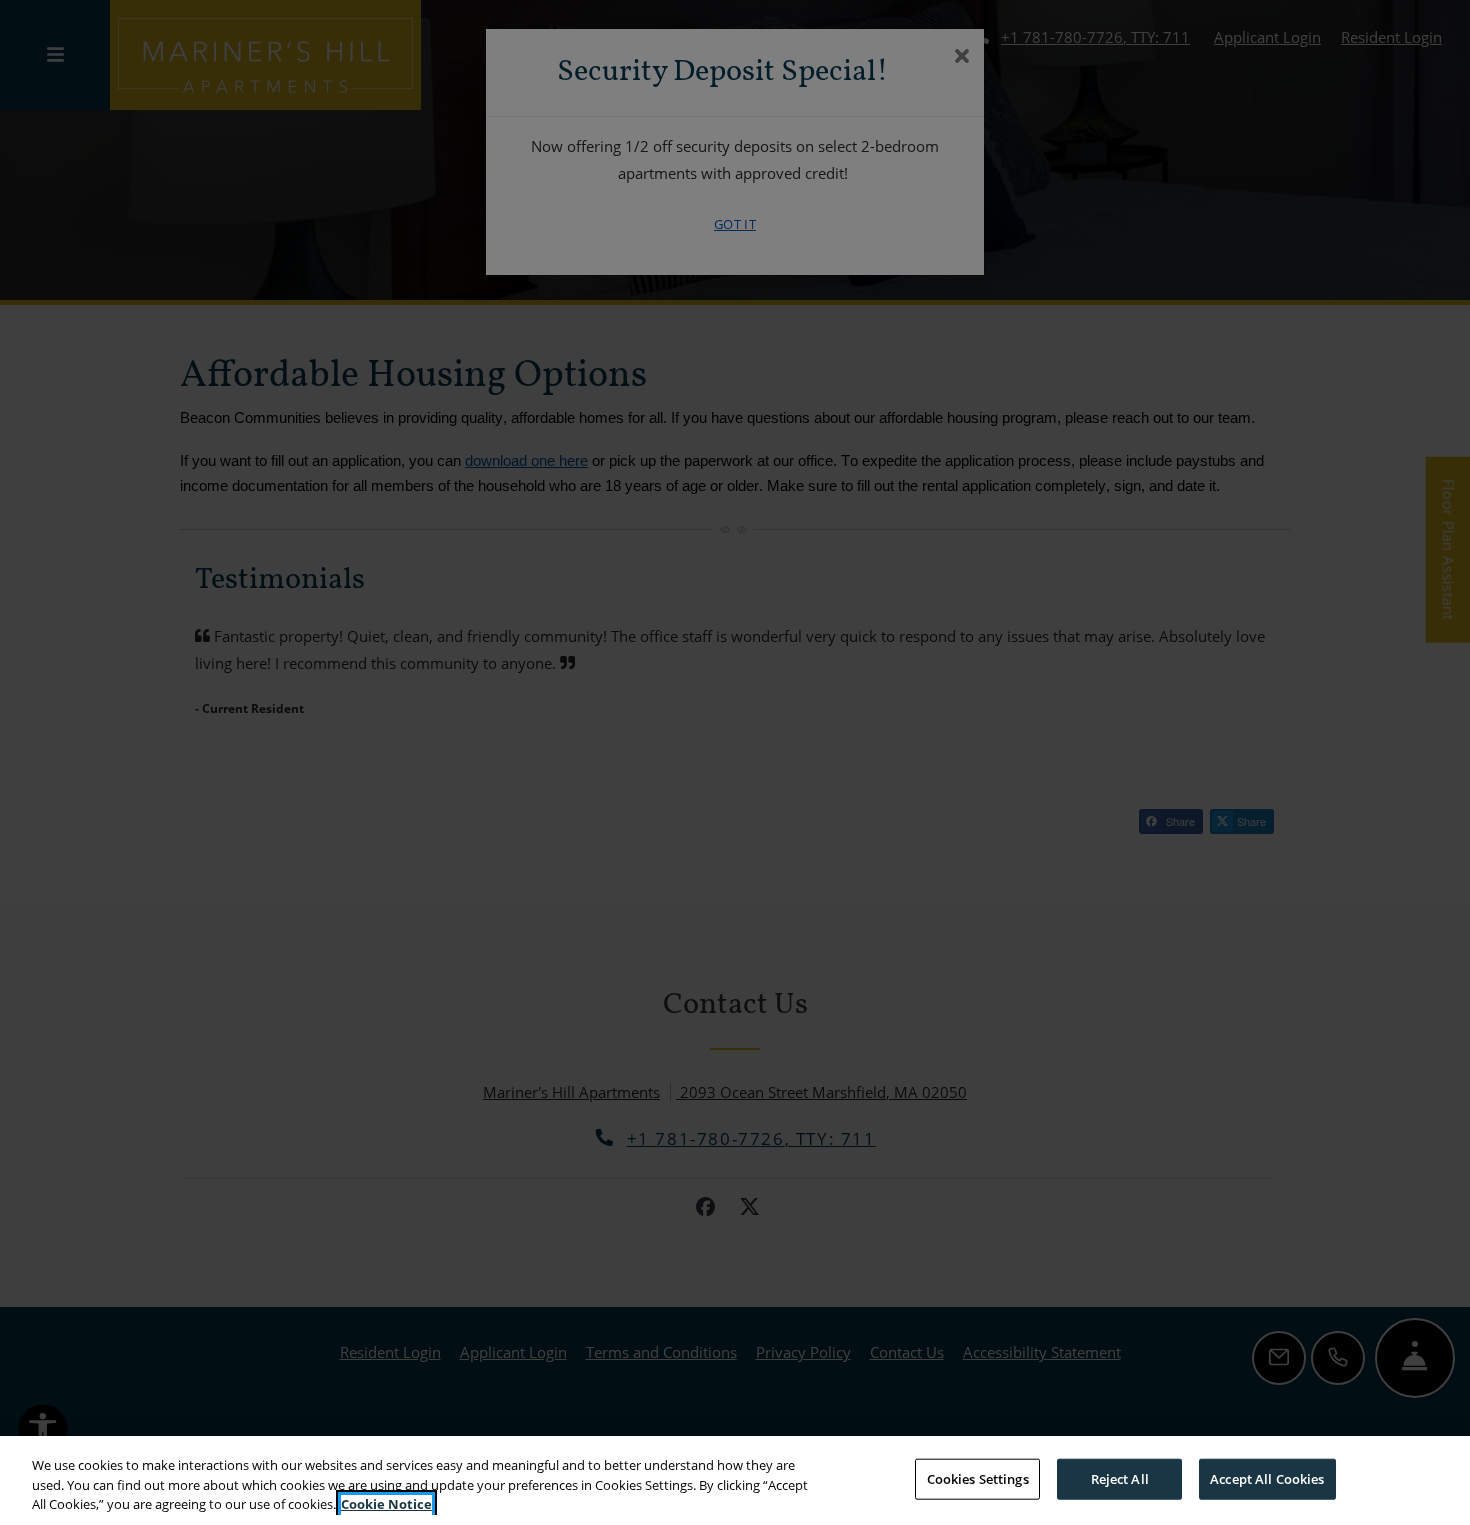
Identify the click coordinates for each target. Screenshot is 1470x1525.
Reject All (1120, 1478)
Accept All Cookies (1267, 1478)
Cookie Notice (386, 1504)
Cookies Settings (978, 1478)
